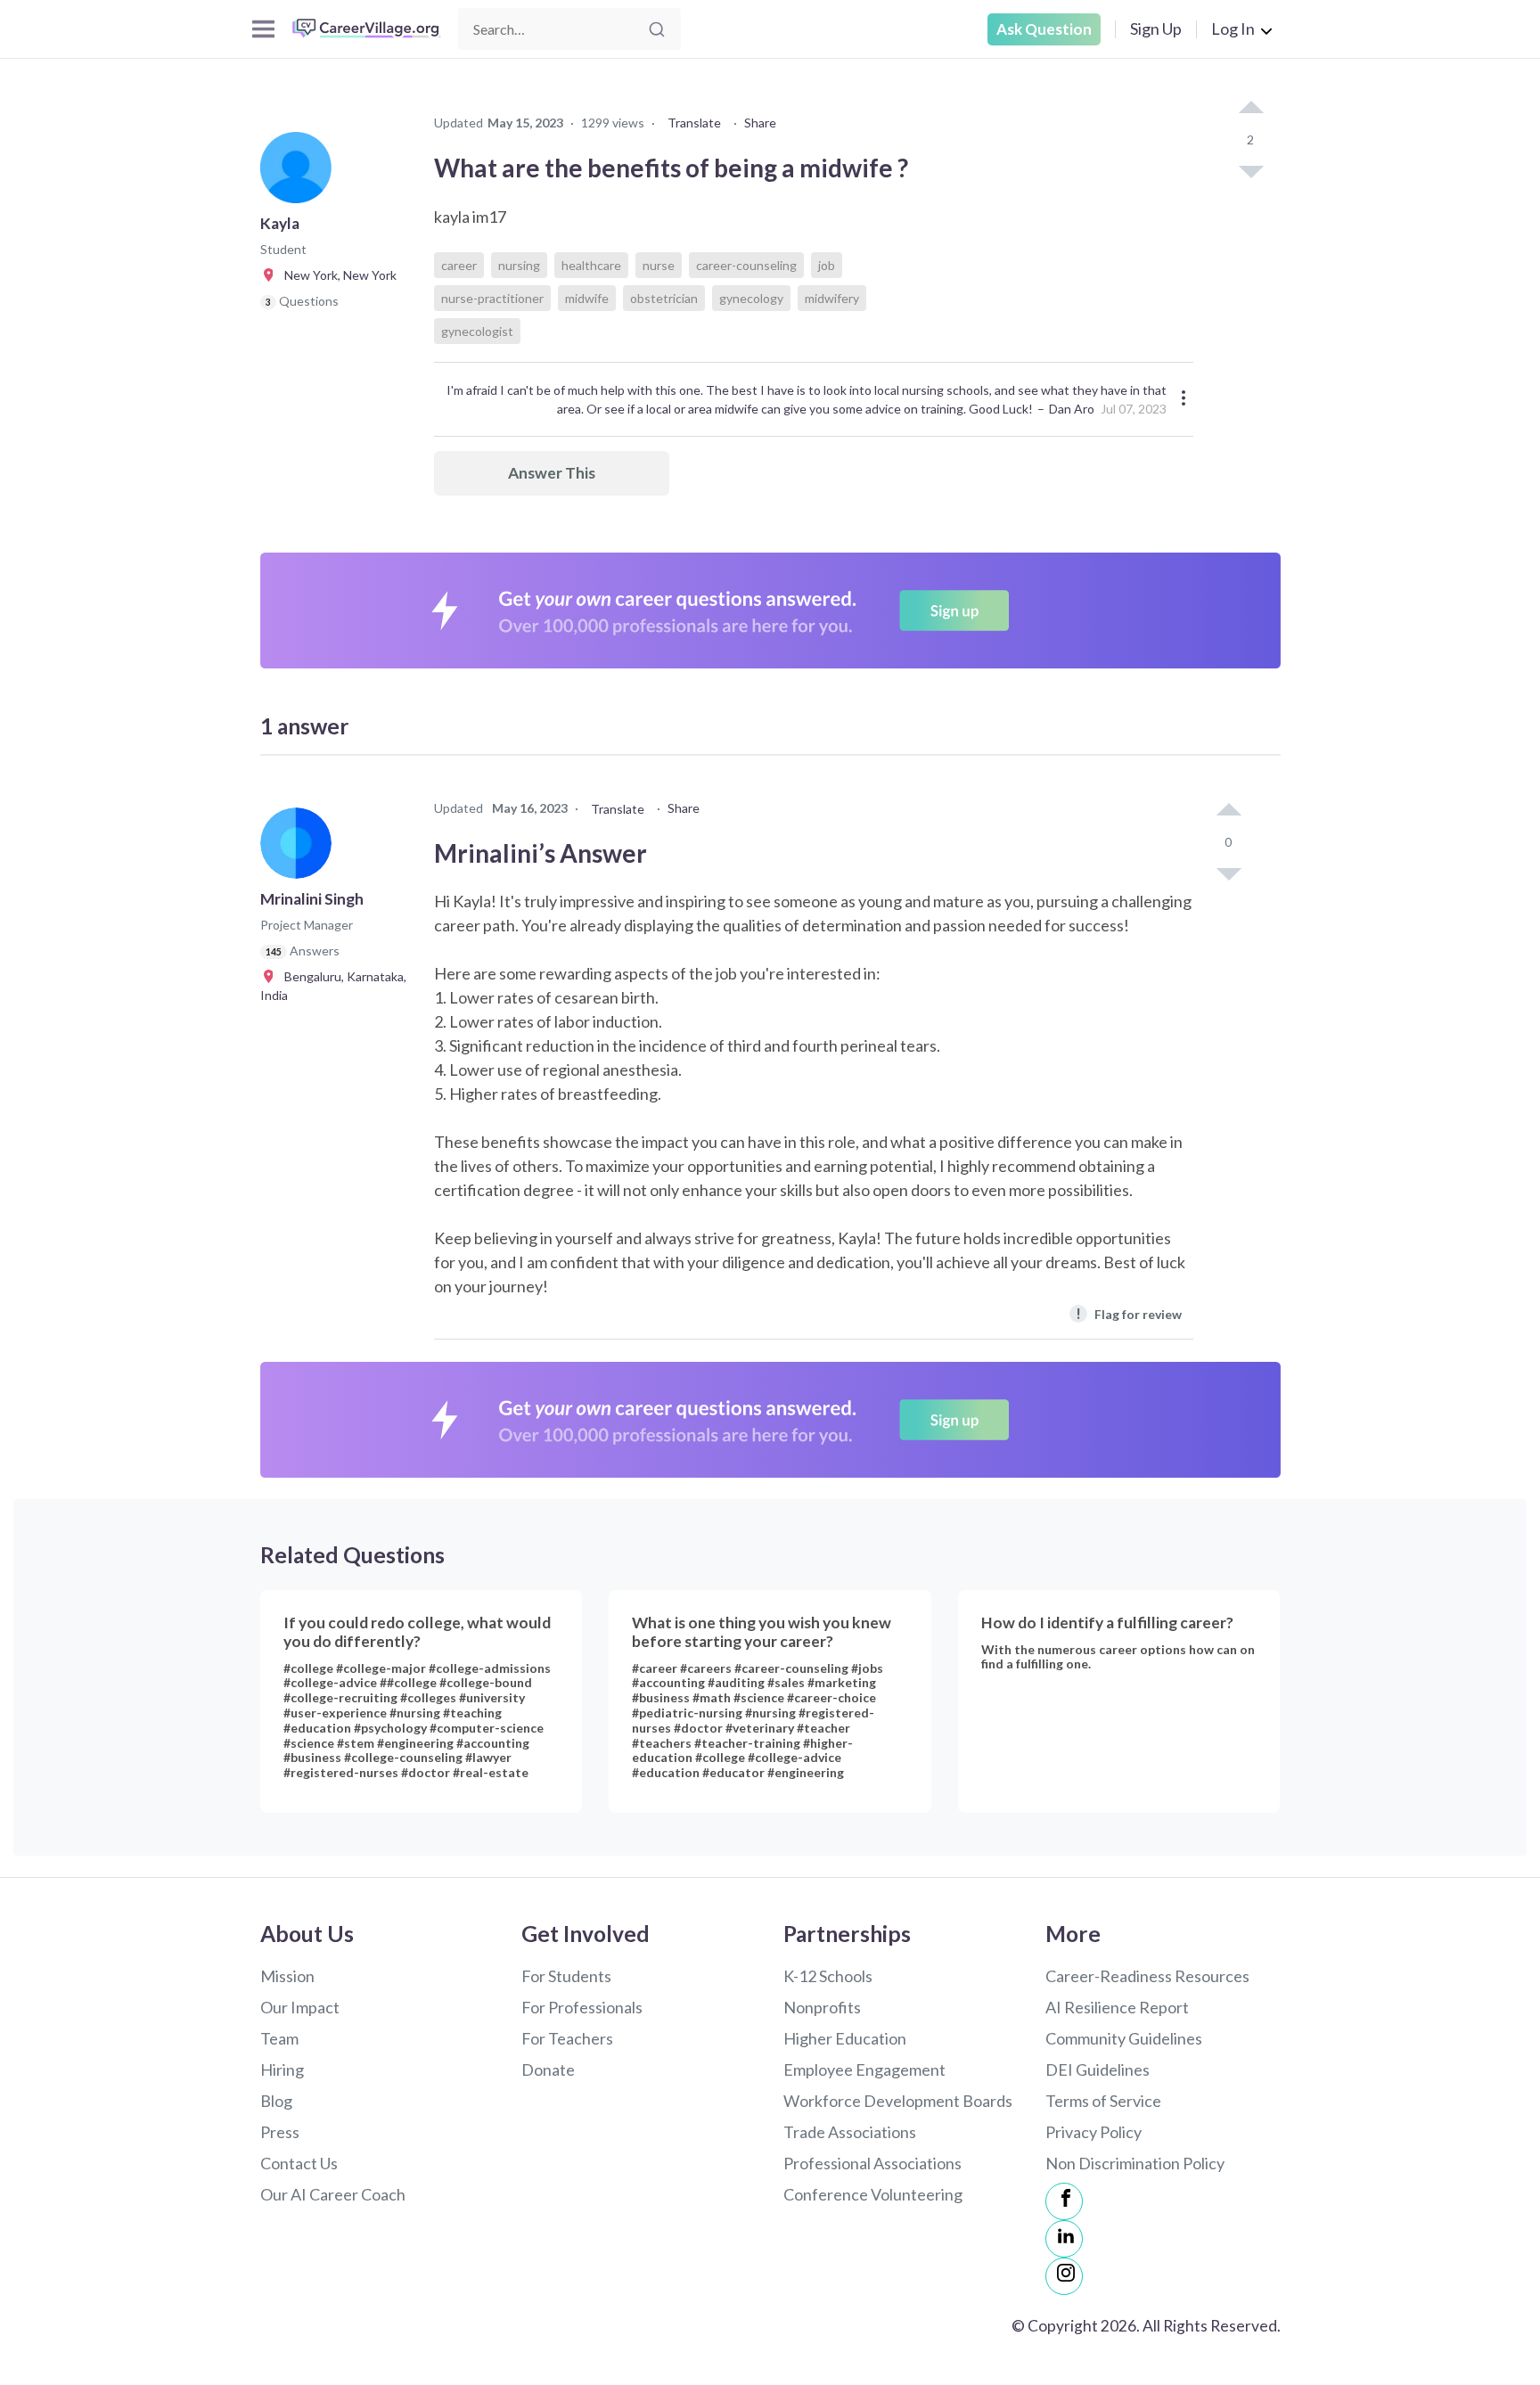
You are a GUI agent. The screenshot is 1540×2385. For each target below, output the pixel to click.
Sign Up (1156, 29)
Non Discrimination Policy (1135, 2163)
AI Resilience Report (1117, 2007)
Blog (276, 2101)
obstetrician (664, 298)
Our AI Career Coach (333, 2194)
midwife (587, 298)
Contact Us (299, 2163)
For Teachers (567, 2038)
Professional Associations (872, 2163)
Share (760, 123)
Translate (694, 123)
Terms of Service (1103, 2101)
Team (279, 2038)
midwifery (832, 298)
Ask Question (1044, 29)
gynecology (751, 298)
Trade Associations (850, 2132)
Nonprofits (822, 2007)
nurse (659, 265)
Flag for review (1129, 1313)
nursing (519, 265)
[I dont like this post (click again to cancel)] (1250, 170)
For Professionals (582, 2007)
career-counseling (746, 265)
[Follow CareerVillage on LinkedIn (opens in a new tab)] (1064, 2239)
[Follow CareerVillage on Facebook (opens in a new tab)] (1064, 2201)
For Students (566, 1976)
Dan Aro (1072, 409)
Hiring (282, 2069)
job (827, 265)
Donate (548, 2069)
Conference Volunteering (873, 2194)
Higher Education (845, 2038)
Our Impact (300, 2007)
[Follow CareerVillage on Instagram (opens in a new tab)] (1064, 2276)
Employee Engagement (864, 2069)
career (459, 265)
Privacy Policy (1094, 2132)
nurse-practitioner (492, 298)
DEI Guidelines (1098, 2069)
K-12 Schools (828, 1976)
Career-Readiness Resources (1147, 1976)
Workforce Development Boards (898, 2101)
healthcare (591, 265)
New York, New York (336, 275)
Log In (1233, 29)
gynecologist (477, 331)
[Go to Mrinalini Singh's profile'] (300, 848)
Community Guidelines (1124, 2038)
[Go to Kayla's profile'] (300, 173)
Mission (287, 1976)
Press (280, 2132)
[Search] (657, 29)
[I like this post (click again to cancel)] (1250, 109)
